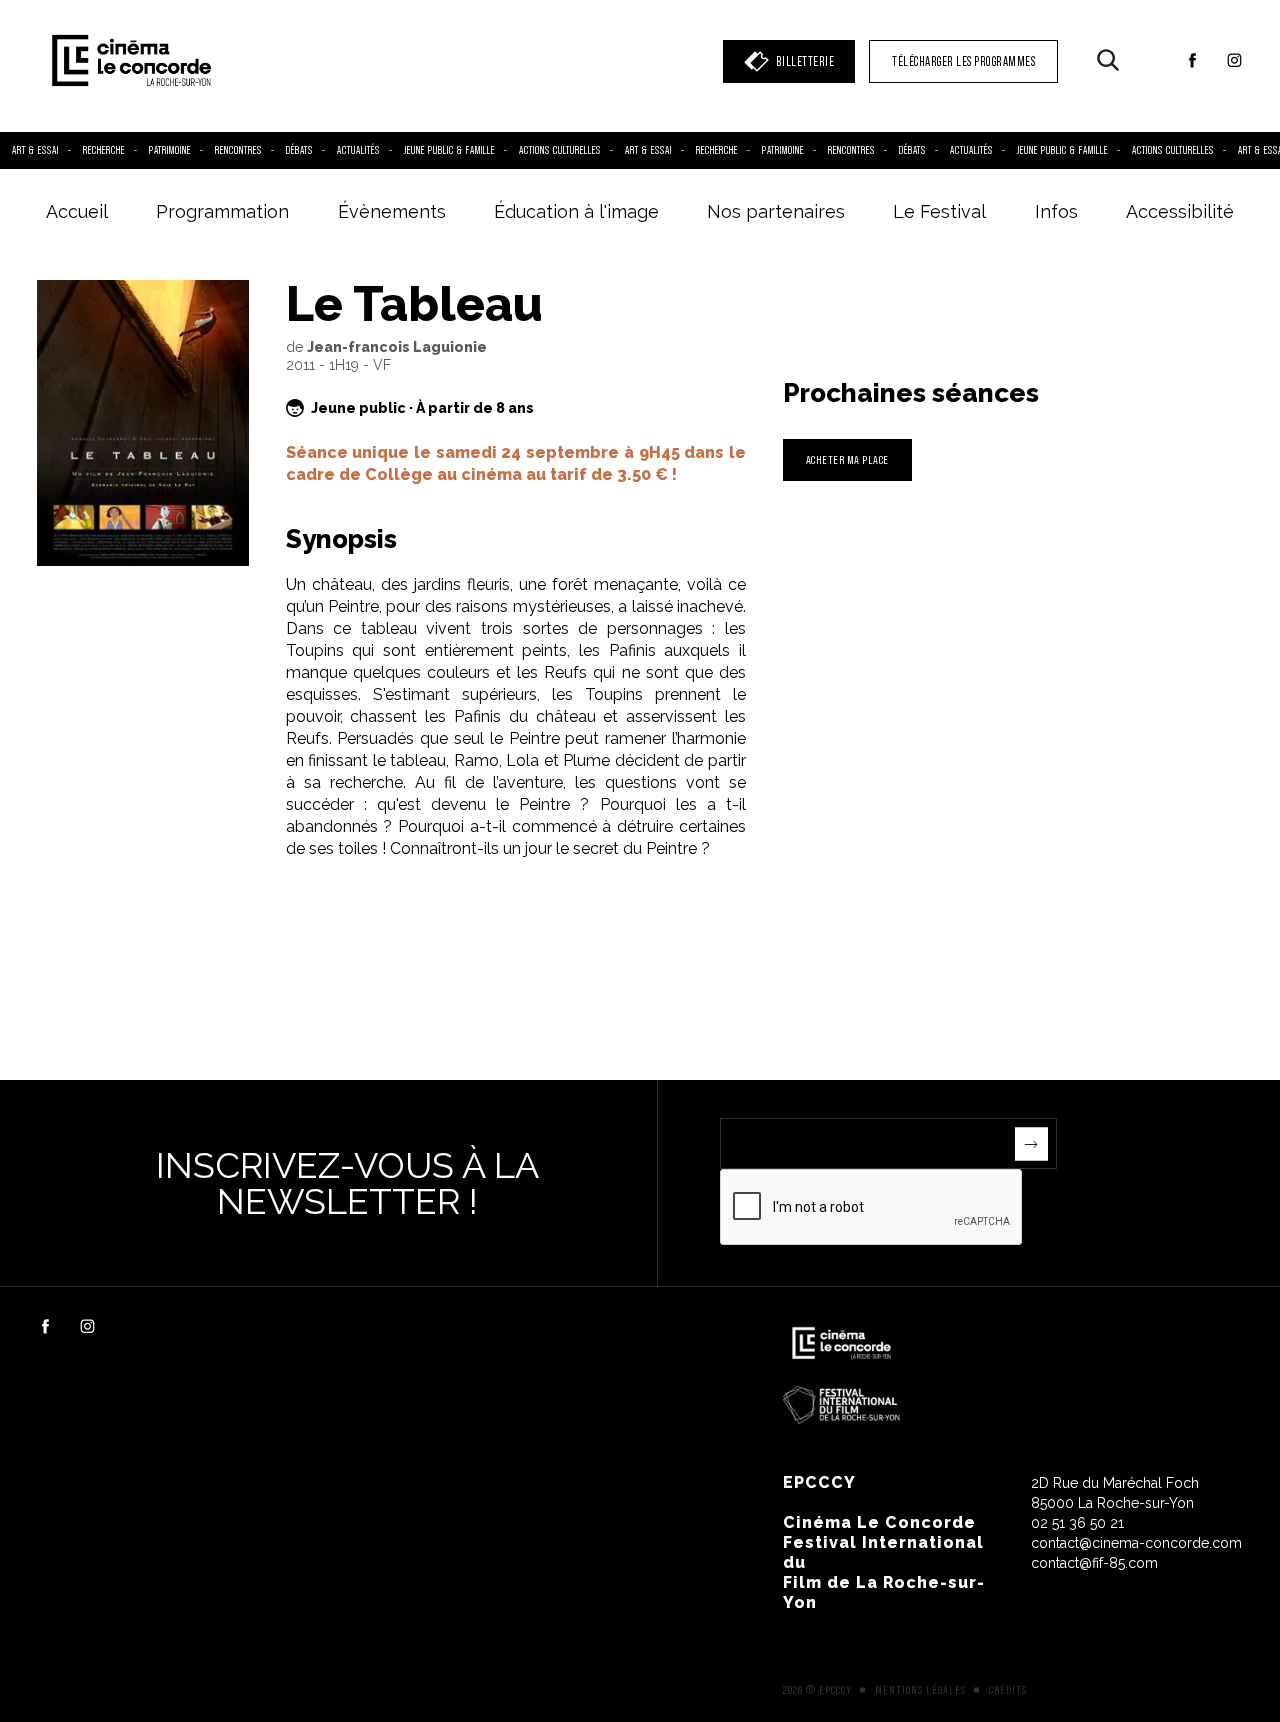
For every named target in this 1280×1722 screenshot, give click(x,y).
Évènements (392, 211)
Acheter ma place (847, 459)
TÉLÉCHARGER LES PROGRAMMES (963, 61)
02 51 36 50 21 (1077, 1523)
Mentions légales (920, 1690)
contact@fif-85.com (1094, 1563)
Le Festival (939, 211)
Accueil (77, 211)
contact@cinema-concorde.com (1136, 1543)
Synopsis (341, 539)
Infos (1056, 211)
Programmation (222, 211)
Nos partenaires (776, 211)
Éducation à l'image (576, 211)
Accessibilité (1180, 211)
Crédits (1008, 1690)
